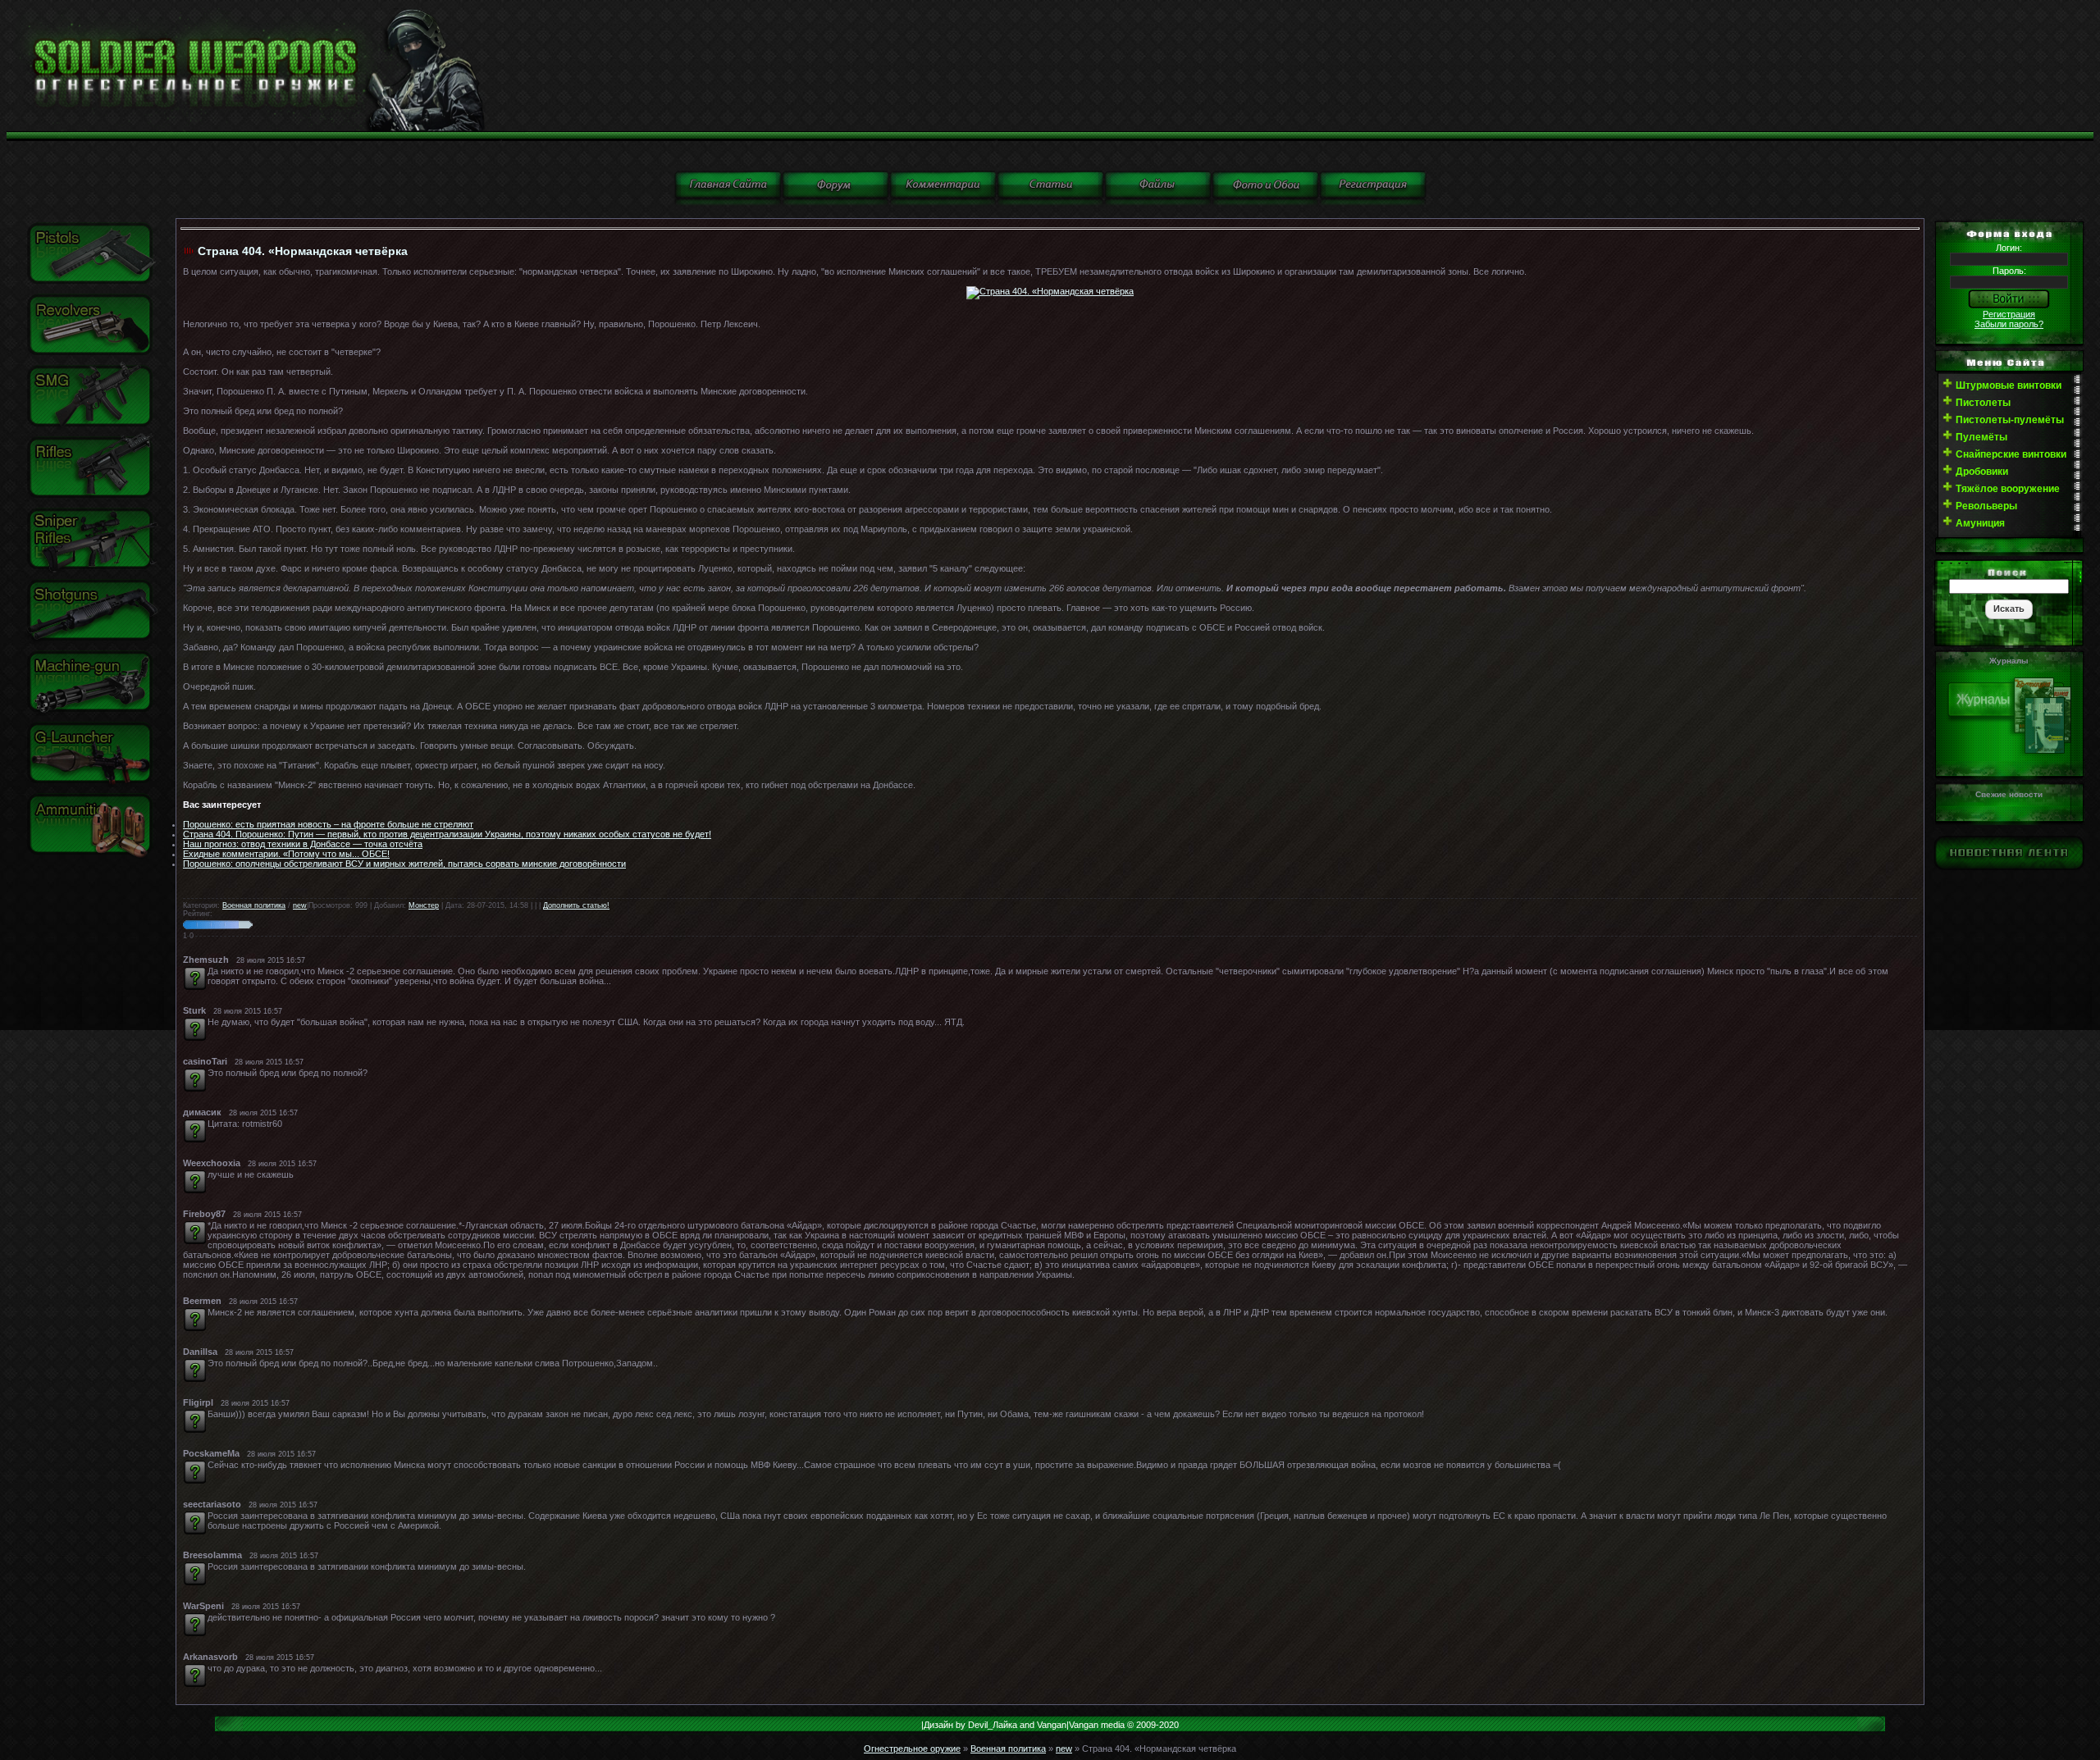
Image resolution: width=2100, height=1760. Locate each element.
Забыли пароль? (2009, 324)
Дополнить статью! (576, 905)
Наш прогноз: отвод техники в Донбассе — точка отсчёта (303, 844)
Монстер (424, 905)
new (300, 905)
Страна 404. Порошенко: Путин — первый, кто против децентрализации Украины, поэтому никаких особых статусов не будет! (447, 834)
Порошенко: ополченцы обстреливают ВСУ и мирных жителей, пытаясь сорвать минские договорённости (404, 864)
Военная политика (254, 905)
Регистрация (2009, 314)
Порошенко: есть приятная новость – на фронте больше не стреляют (328, 824)
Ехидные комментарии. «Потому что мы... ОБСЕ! (286, 854)
